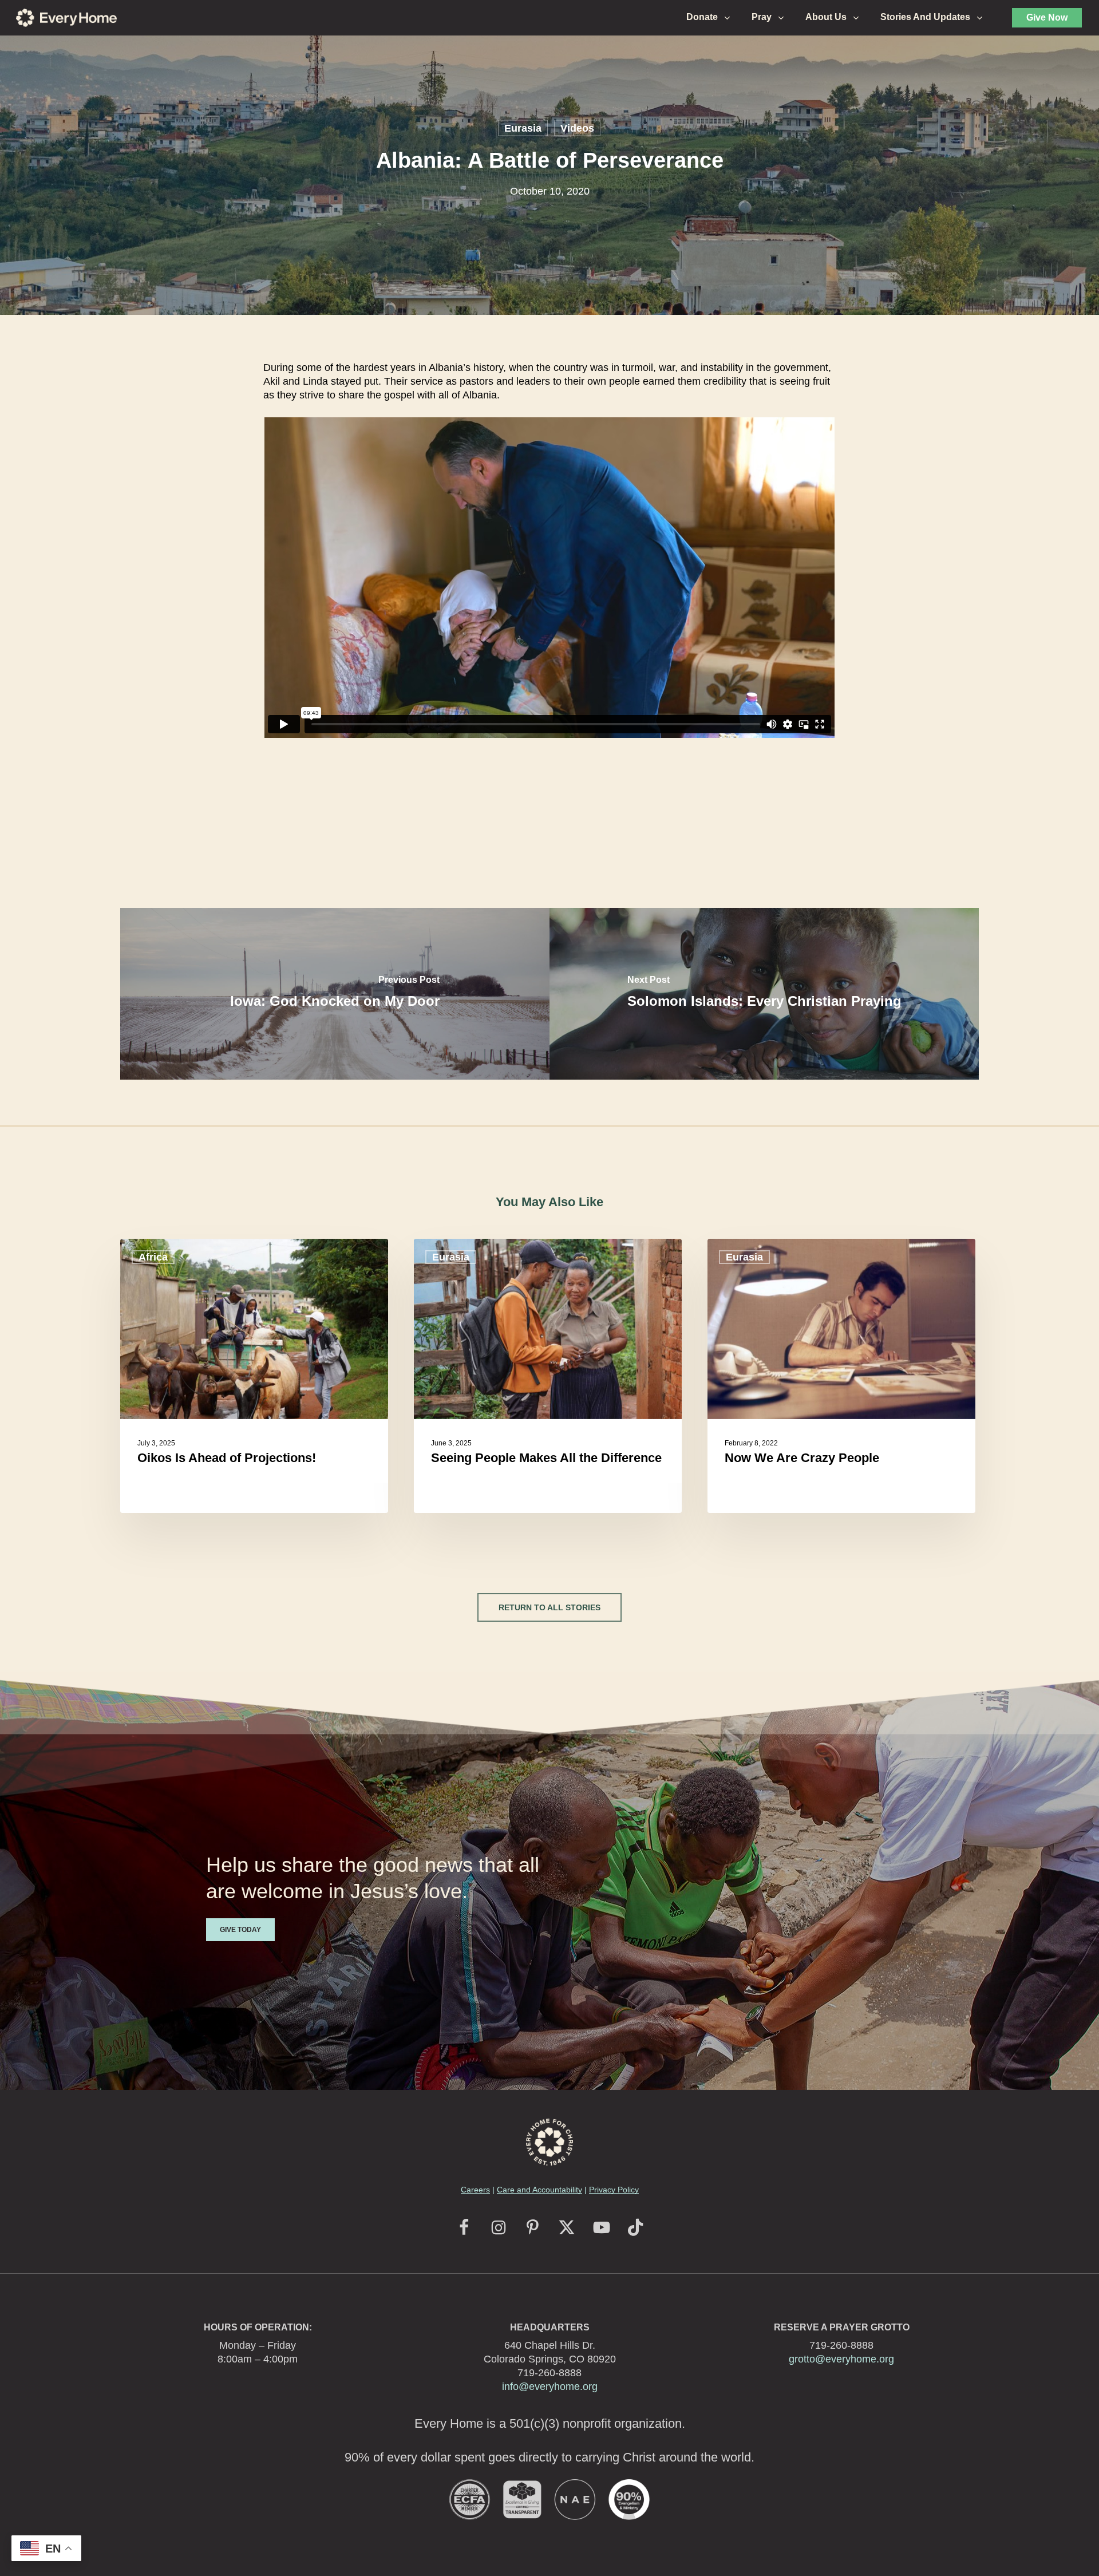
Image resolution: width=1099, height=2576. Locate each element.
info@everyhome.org (550, 2387)
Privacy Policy (614, 2190)
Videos (577, 128)
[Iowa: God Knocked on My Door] (335, 994)
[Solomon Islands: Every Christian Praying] (764, 994)
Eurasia (523, 128)
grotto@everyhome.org (841, 2359)
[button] (549, 1607)
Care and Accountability (539, 2190)
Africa (153, 1257)
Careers (475, 2190)
